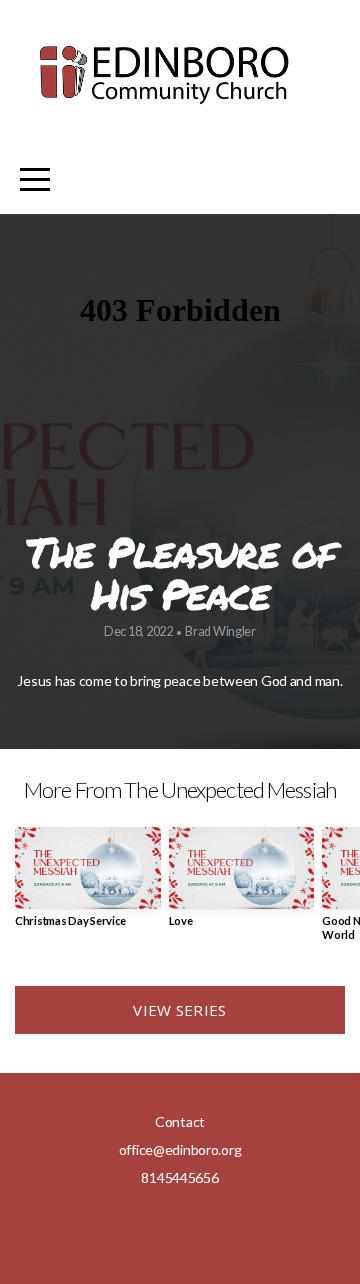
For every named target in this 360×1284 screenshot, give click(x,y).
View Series (179, 1010)
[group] (88, 884)
